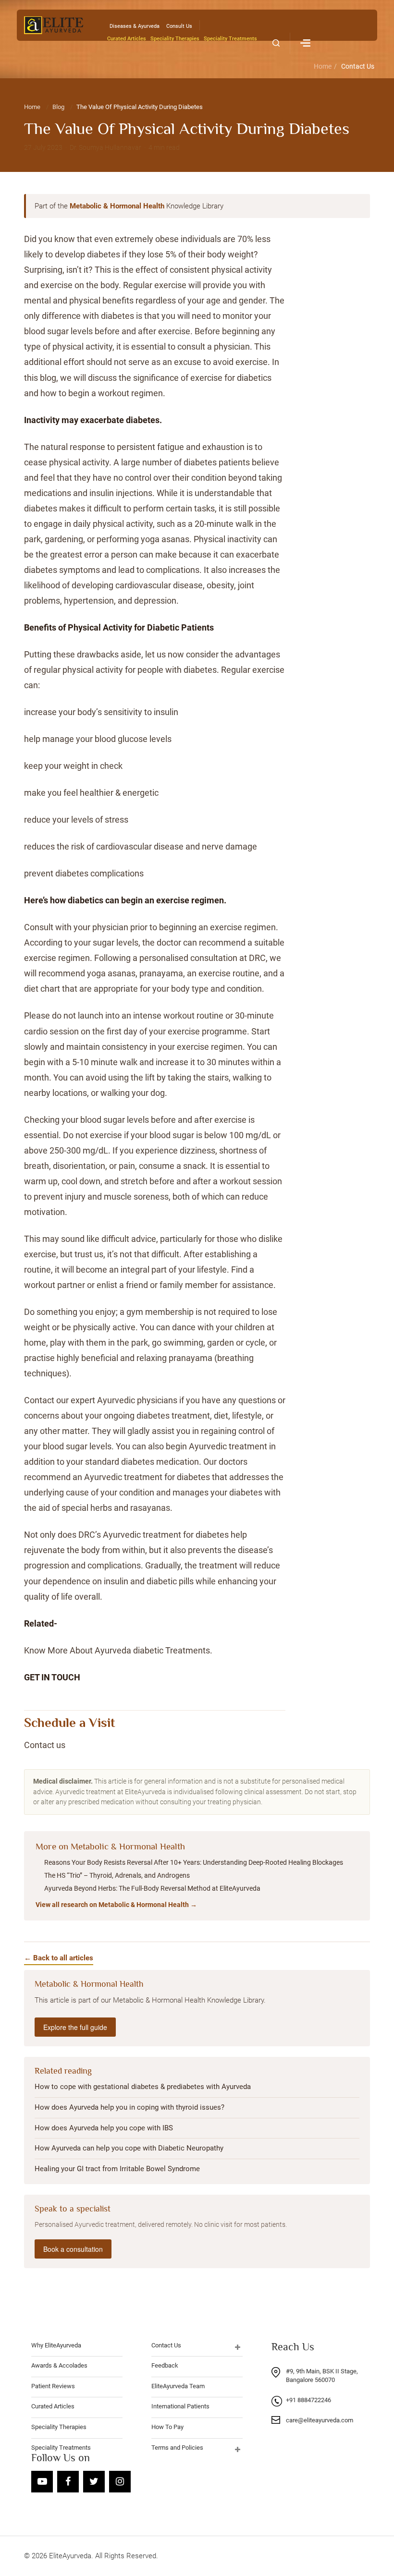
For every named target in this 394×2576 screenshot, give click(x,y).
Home (323, 66)
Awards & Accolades (59, 2365)
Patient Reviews (53, 2386)
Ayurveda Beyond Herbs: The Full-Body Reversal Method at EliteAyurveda (152, 1888)
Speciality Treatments (230, 39)
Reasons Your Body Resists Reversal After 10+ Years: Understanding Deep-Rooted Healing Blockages (194, 1862)
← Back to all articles (59, 1958)
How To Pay (167, 2427)
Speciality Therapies (175, 39)
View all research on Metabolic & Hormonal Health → (116, 1905)
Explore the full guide (75, 2027)
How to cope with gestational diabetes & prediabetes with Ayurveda (143, 2087)
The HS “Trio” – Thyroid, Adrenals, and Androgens (117, 1875)
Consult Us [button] (179, 26)
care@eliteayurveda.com (320, 2420)
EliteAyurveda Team (178, 2386)
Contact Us (358, 66)
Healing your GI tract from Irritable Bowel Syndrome (117, 2169)
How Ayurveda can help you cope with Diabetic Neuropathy (129, 2148)
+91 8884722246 (308, 2400)
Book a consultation (73, 2249)
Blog (58, 107)
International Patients (180, 2406)
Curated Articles (127, 39)
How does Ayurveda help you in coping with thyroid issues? (129, 2107)
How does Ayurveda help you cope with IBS (104, 2128)
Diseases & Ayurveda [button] (135, 26)
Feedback (165, 2365)
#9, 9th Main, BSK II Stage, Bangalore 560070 (322, 2376)
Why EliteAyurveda (56, 2345)
